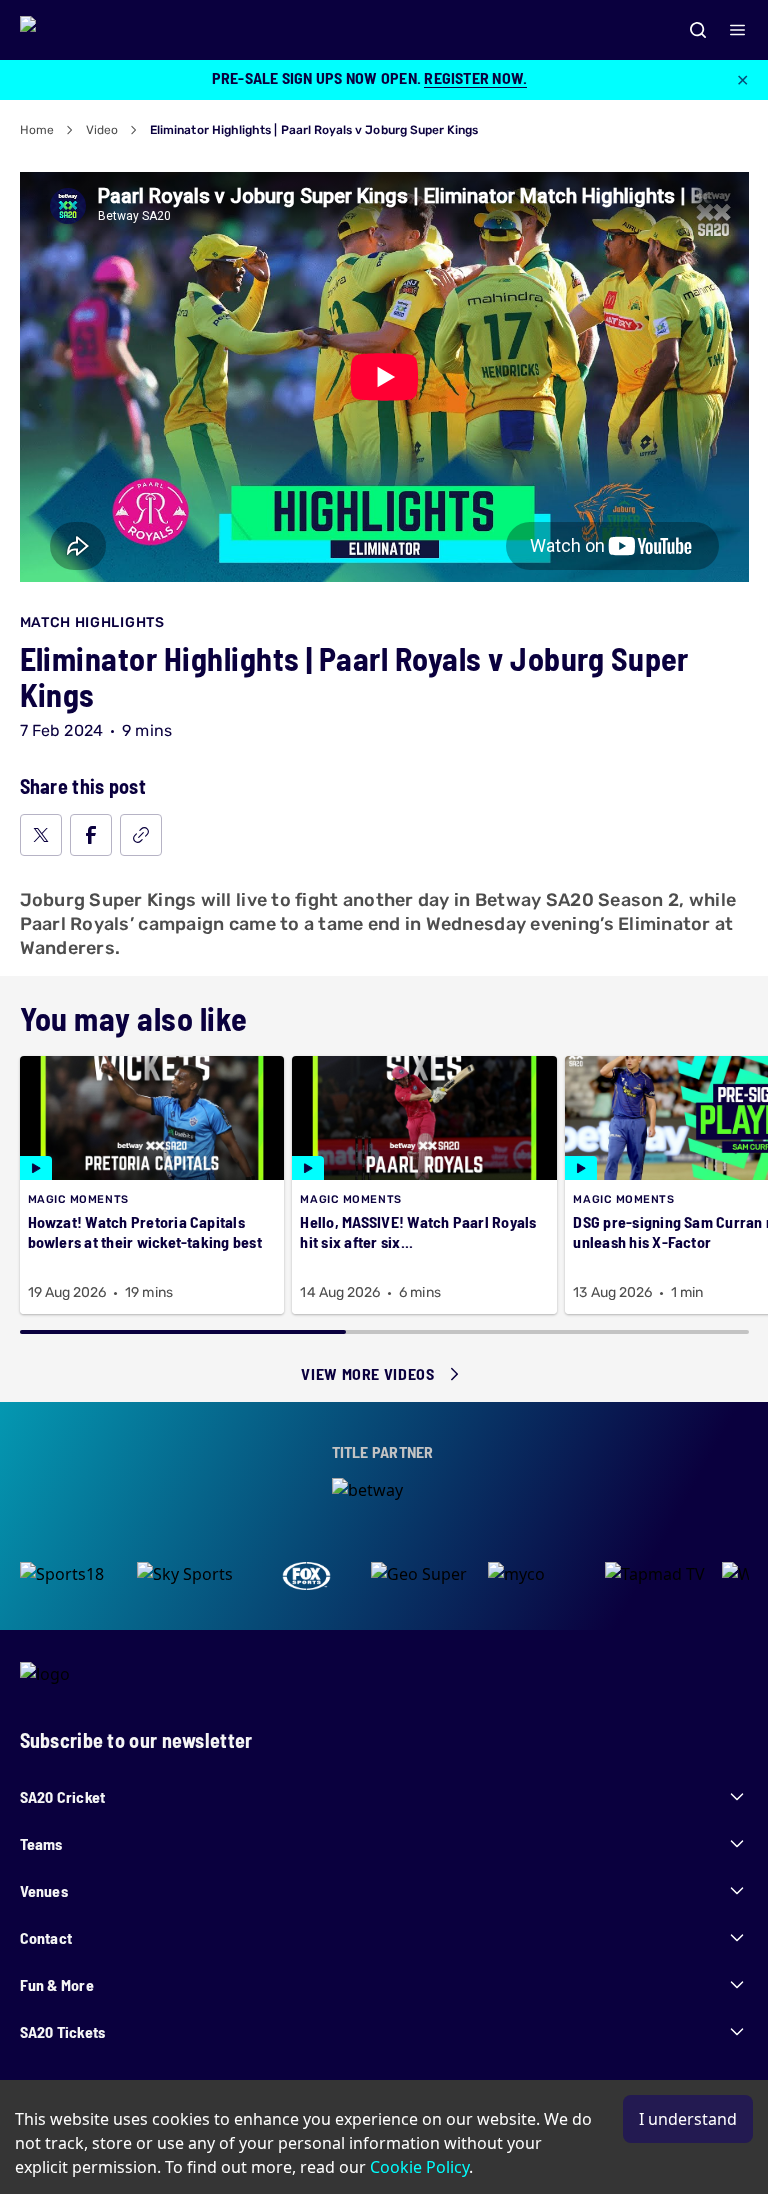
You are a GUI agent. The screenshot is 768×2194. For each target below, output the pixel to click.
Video (102, 130)
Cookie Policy (419, 2167)
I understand (688, 2119)
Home (37, 130)
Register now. (475, 77)
